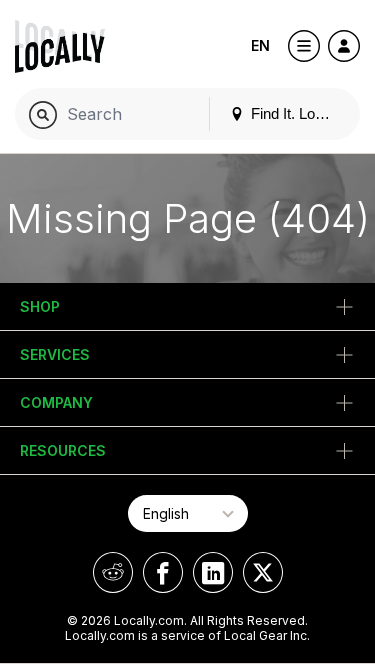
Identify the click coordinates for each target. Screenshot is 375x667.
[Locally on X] (263, 572)
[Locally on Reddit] (113, 572)
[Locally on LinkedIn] (213, 572)
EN (260, 45)
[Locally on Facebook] (163, 572)
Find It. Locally (296, 113)
